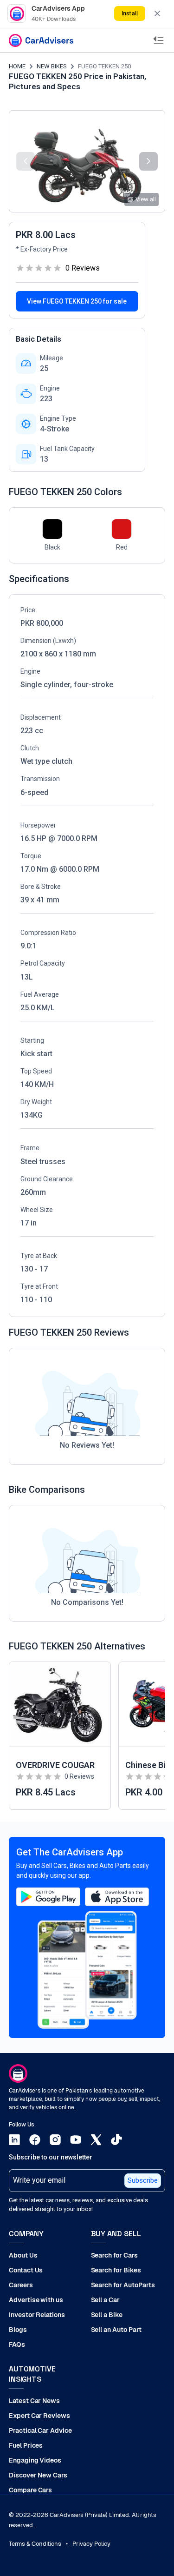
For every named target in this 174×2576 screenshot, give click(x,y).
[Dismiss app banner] (157, 13)
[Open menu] (159, 40)
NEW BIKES (52, 66)
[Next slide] (148, 161)
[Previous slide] (26, 161)
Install (129, 13)
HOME (17, 66)
